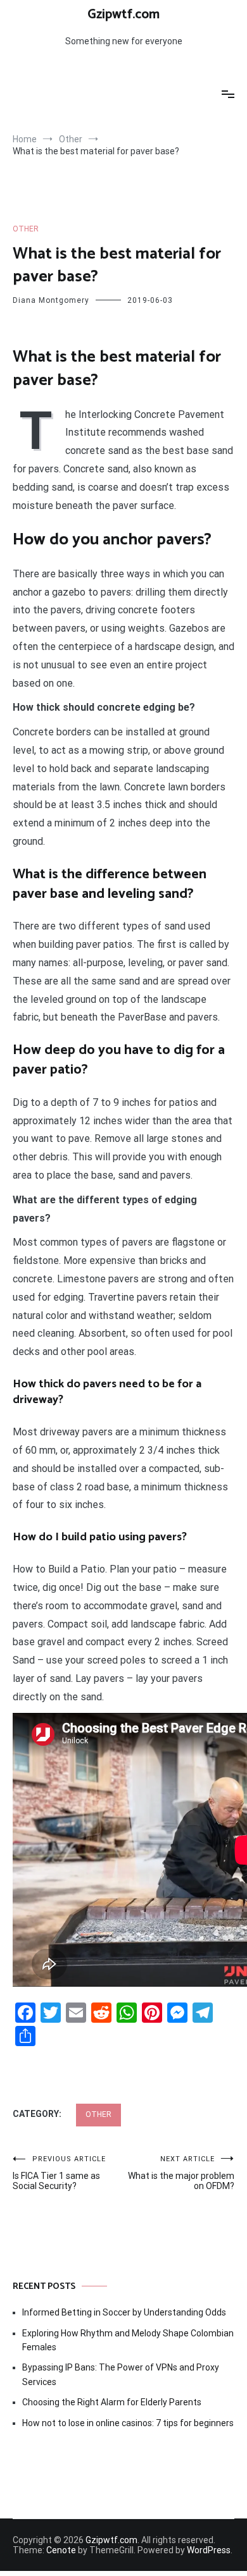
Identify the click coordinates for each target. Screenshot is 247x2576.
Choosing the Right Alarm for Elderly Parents (112, 2402)
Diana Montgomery (51, 300)
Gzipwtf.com (123, 15)
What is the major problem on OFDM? (181, 2173)
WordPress (209, 2550)
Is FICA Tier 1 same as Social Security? (59, 2173)
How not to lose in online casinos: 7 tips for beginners (128, 2423)
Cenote (61, 2550)
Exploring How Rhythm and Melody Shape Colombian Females (128, 2340)
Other (26, 229)
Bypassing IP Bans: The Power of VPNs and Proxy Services (121, 2374)
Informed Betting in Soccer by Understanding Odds (124, 2312)
